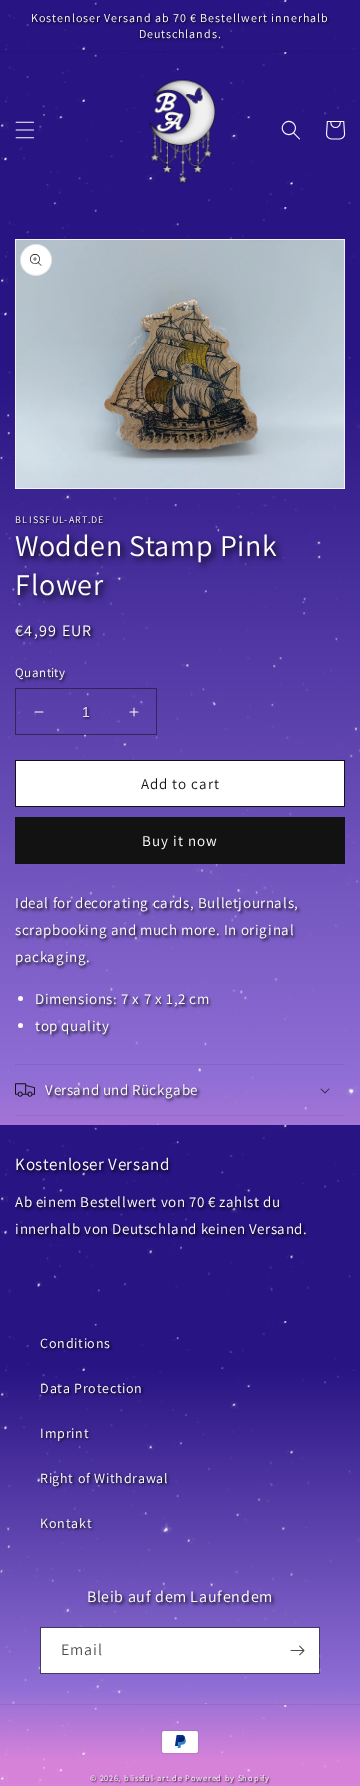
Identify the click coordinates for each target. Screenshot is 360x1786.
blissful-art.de (153, 1777)
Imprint (64, 1433)
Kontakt (66, 1523)
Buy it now (180, 840)
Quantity (40, 672)
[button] (25, 130)
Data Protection (91, 1388)
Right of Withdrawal (104, 1478)
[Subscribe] (297, 1650)
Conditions (75, 1343)
